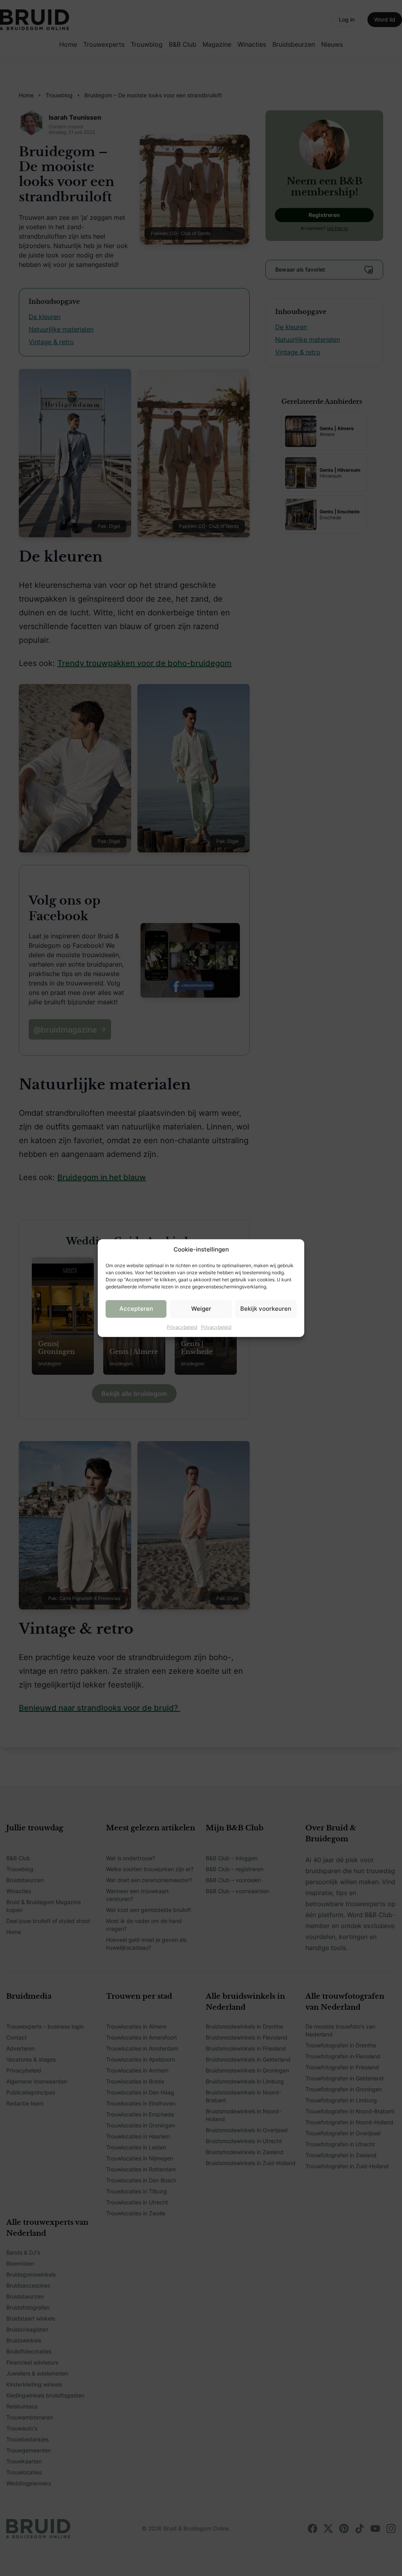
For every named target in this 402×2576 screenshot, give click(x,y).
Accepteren (136, 1309)
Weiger (201, 1309)
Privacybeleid (182, 1327)
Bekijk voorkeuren (266, 1309)
